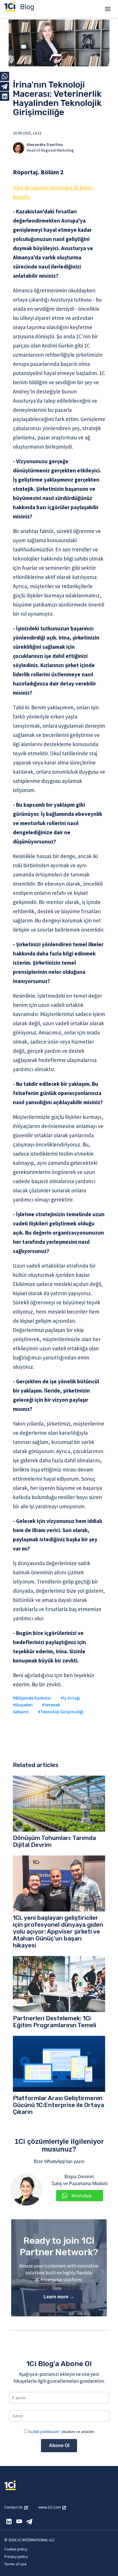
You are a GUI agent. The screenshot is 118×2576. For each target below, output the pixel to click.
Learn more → (59, 2297)
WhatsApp (81, 2195)
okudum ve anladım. (62, 2432)
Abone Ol (59, 2445)
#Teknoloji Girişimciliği (61, 1712)
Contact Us (14, 2507)
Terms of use (15, 2564)
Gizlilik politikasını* (45, 2432)
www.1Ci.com (50, 2507)
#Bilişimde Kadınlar (32, 1698)
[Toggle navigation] (108, 9)
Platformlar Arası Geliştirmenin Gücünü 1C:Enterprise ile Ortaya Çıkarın (58, 2105)
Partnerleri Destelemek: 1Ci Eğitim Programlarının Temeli (55, 2022)
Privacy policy (16, 2557)
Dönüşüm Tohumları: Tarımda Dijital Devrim (54, 1841)
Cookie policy (16, 2549)
